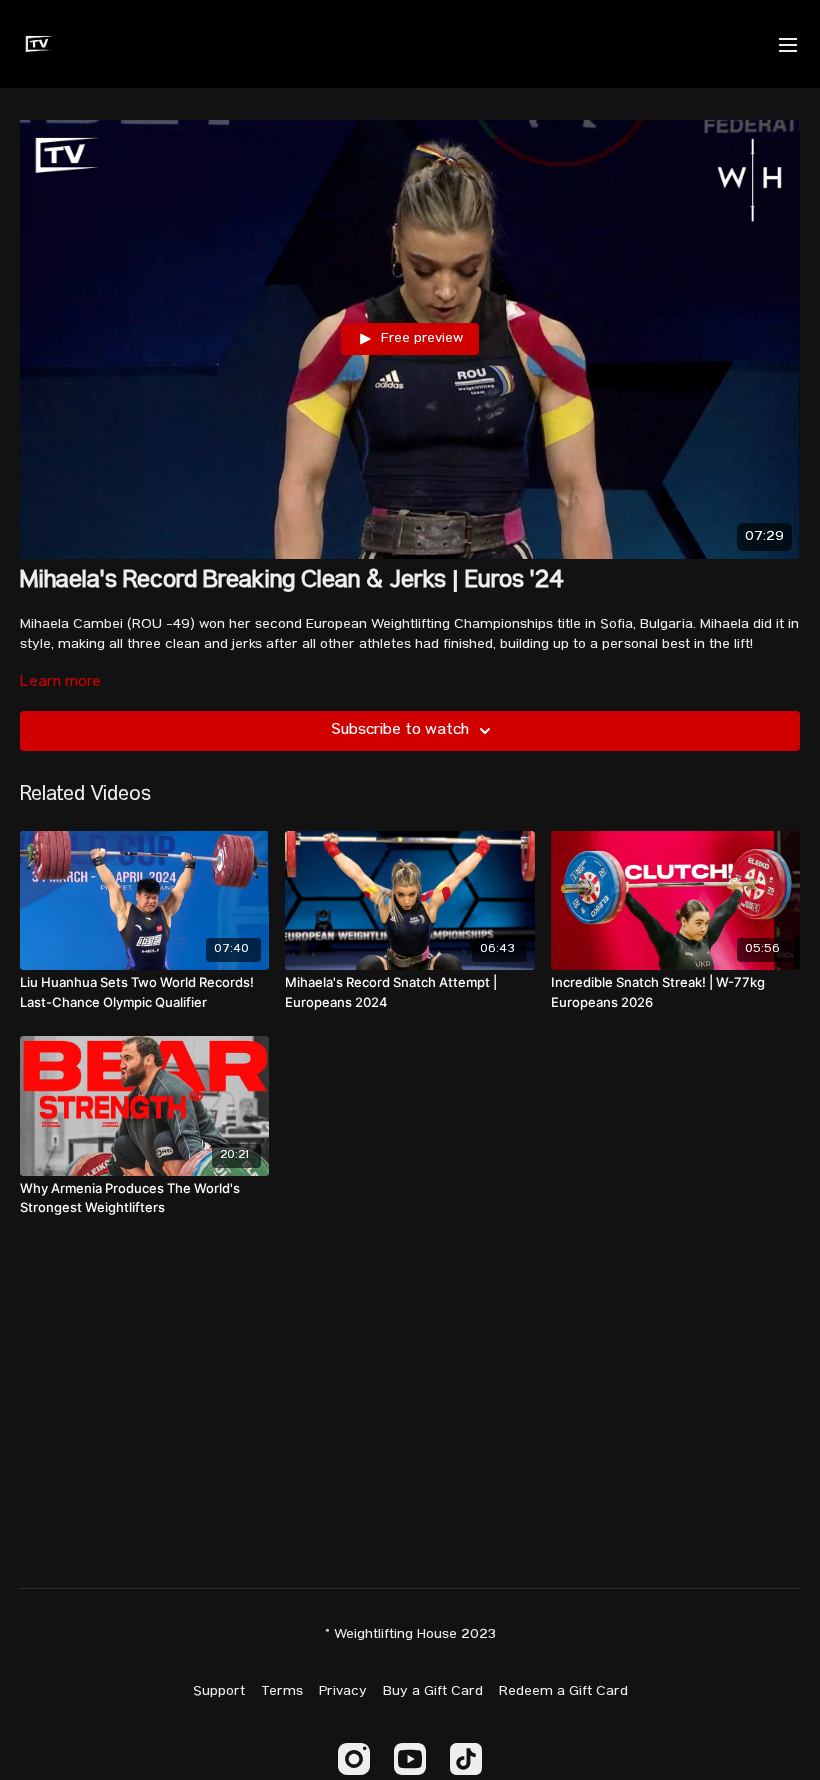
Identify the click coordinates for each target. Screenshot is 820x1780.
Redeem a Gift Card (563, 1692)
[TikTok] (466, 1759)
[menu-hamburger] (788, 43)
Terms (282, 1692)
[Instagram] (354, 1759)
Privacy (343, 1692)
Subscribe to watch (400, 731)
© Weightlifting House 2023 (410, 1635)
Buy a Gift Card (433, 1692)
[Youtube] (410, 1759)
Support (219, 1692)
